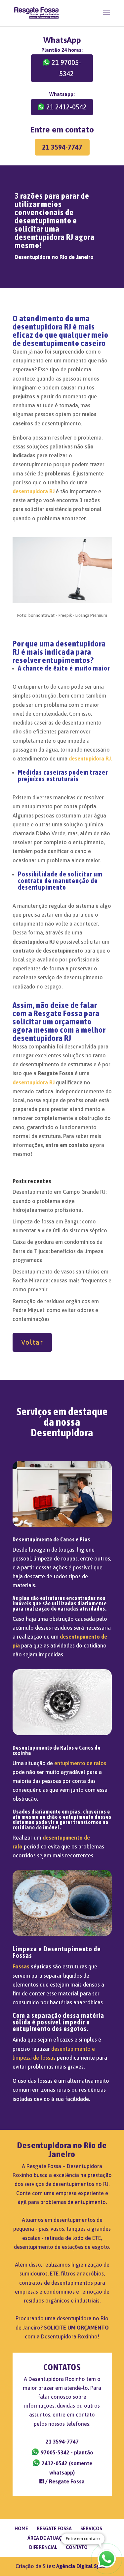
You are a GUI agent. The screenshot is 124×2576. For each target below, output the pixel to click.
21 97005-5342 (66, 68)
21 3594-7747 (62, 147)
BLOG (83, 2538)
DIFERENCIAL (43, 2547)
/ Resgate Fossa (64, 2481)
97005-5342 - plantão (66, 2452)
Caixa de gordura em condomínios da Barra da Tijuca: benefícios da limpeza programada (58, 1251)
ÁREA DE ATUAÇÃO (48, 2538)
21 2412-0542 (66, 107)
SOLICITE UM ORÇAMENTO (76, 2328)
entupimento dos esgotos (50, 2029)
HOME (21, 2529)
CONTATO (77, 2547)
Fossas (21, 1966)
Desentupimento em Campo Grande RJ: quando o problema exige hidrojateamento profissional (60, 1201)
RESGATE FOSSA (54, 2529)
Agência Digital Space (82, 2566)
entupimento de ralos (80, 1763)
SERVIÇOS (91, 2529)
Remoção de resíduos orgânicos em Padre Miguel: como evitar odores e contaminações (56, 1310)
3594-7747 (62, 2442)
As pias (21, 1598)
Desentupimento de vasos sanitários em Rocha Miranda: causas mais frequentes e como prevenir (62, 1280)
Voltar (32, 1342)
